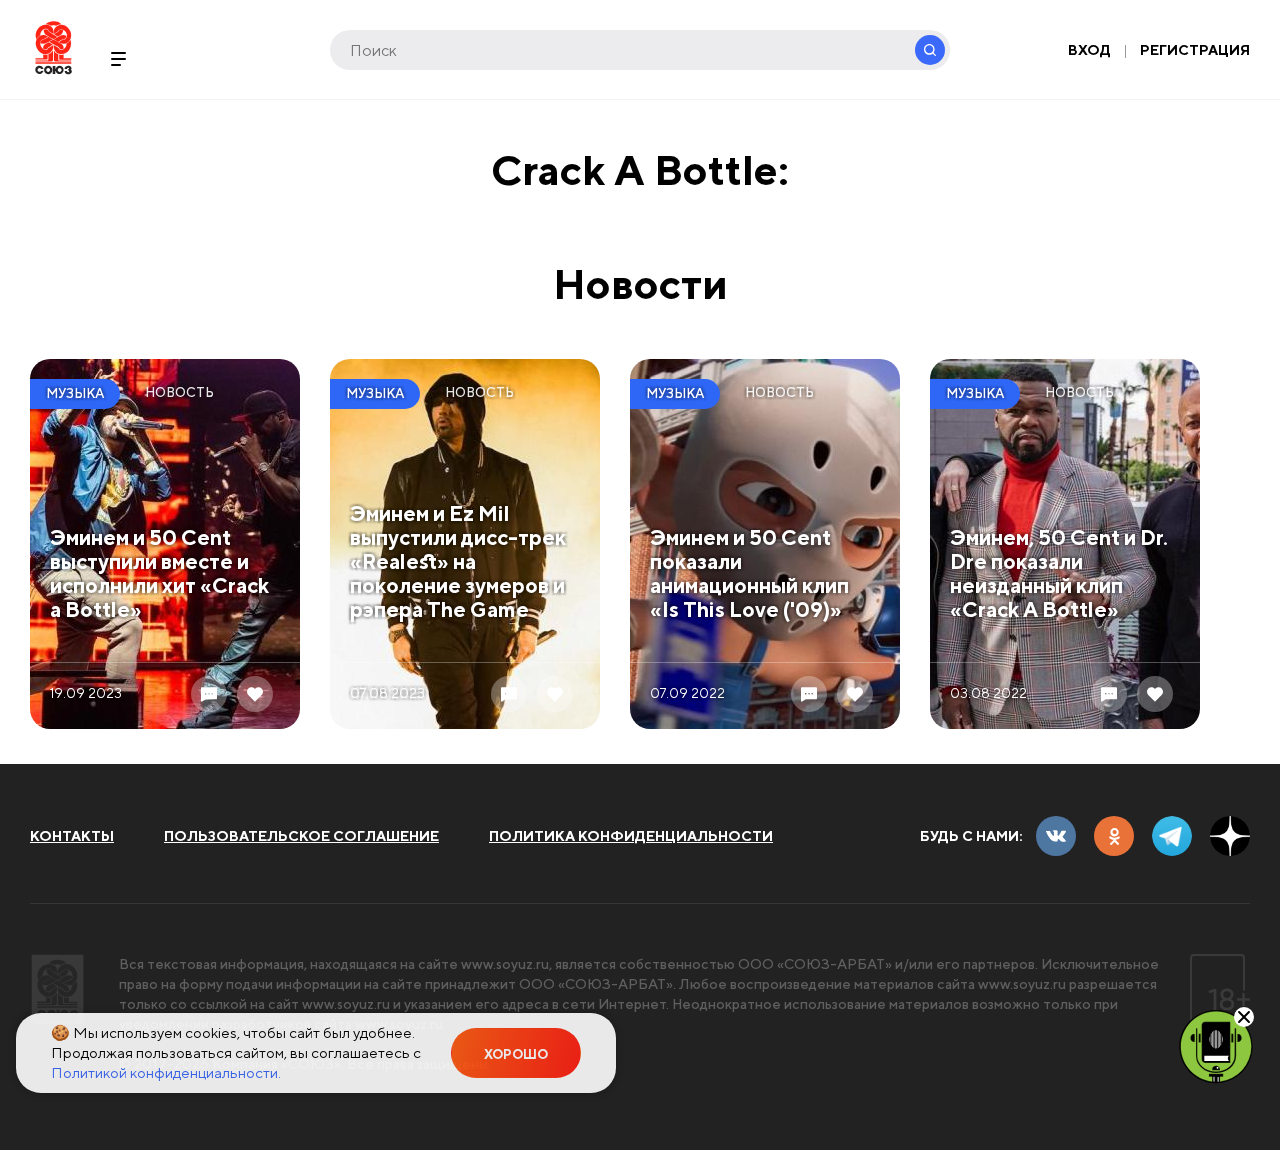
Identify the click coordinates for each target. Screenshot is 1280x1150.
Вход (1089, 50)
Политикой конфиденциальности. (166, 1072)
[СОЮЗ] (57, 989)
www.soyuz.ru (505, 964)
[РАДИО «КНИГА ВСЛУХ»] (1216, 1045)
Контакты (72, 836)
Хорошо (516, 1054)
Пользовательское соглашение (301, 836)
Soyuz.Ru (53, 47)
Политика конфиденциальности (631, 836)
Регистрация (1195, 50)
